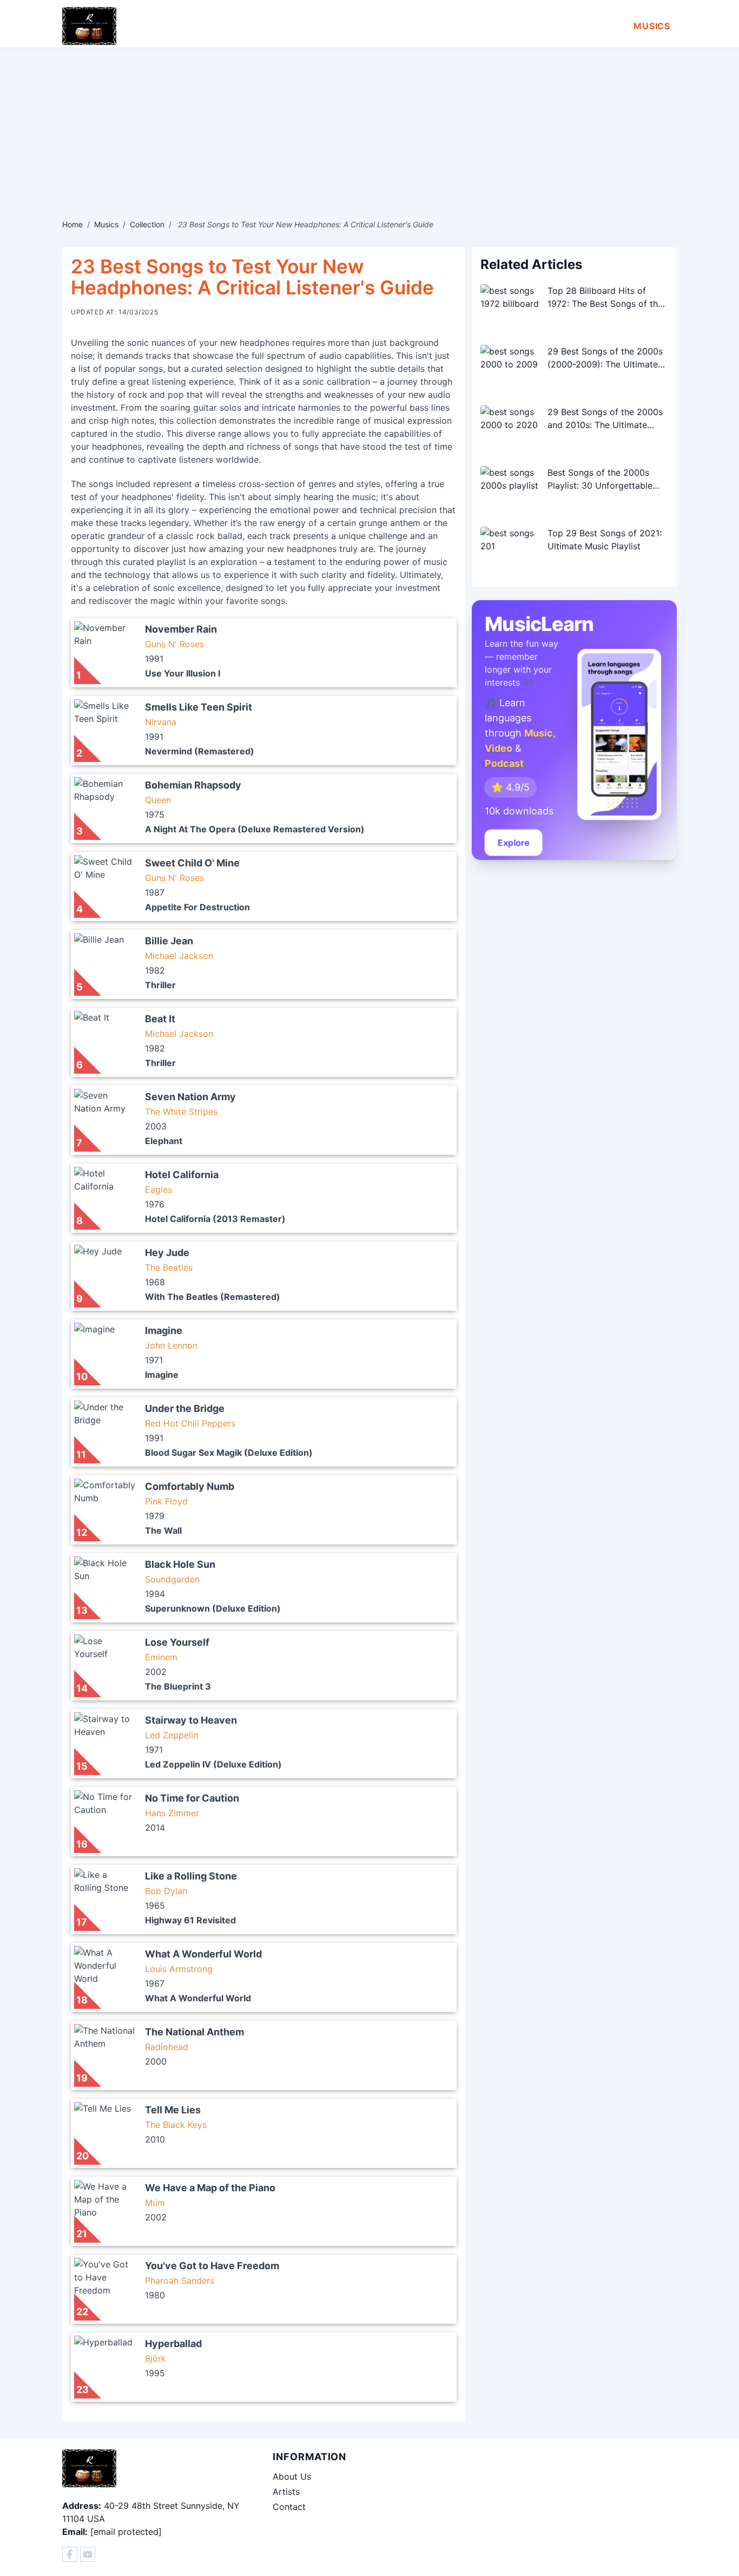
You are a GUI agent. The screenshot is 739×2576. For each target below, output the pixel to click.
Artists (286, 2492)
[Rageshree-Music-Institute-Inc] (70, 2554)
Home (72, 224)
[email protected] (126, 2532)
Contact (289, 2507)
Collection (147, 224)
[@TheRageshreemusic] (88, 2554)
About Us (292, 2476)
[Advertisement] (369, 129)
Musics (652, 26)
